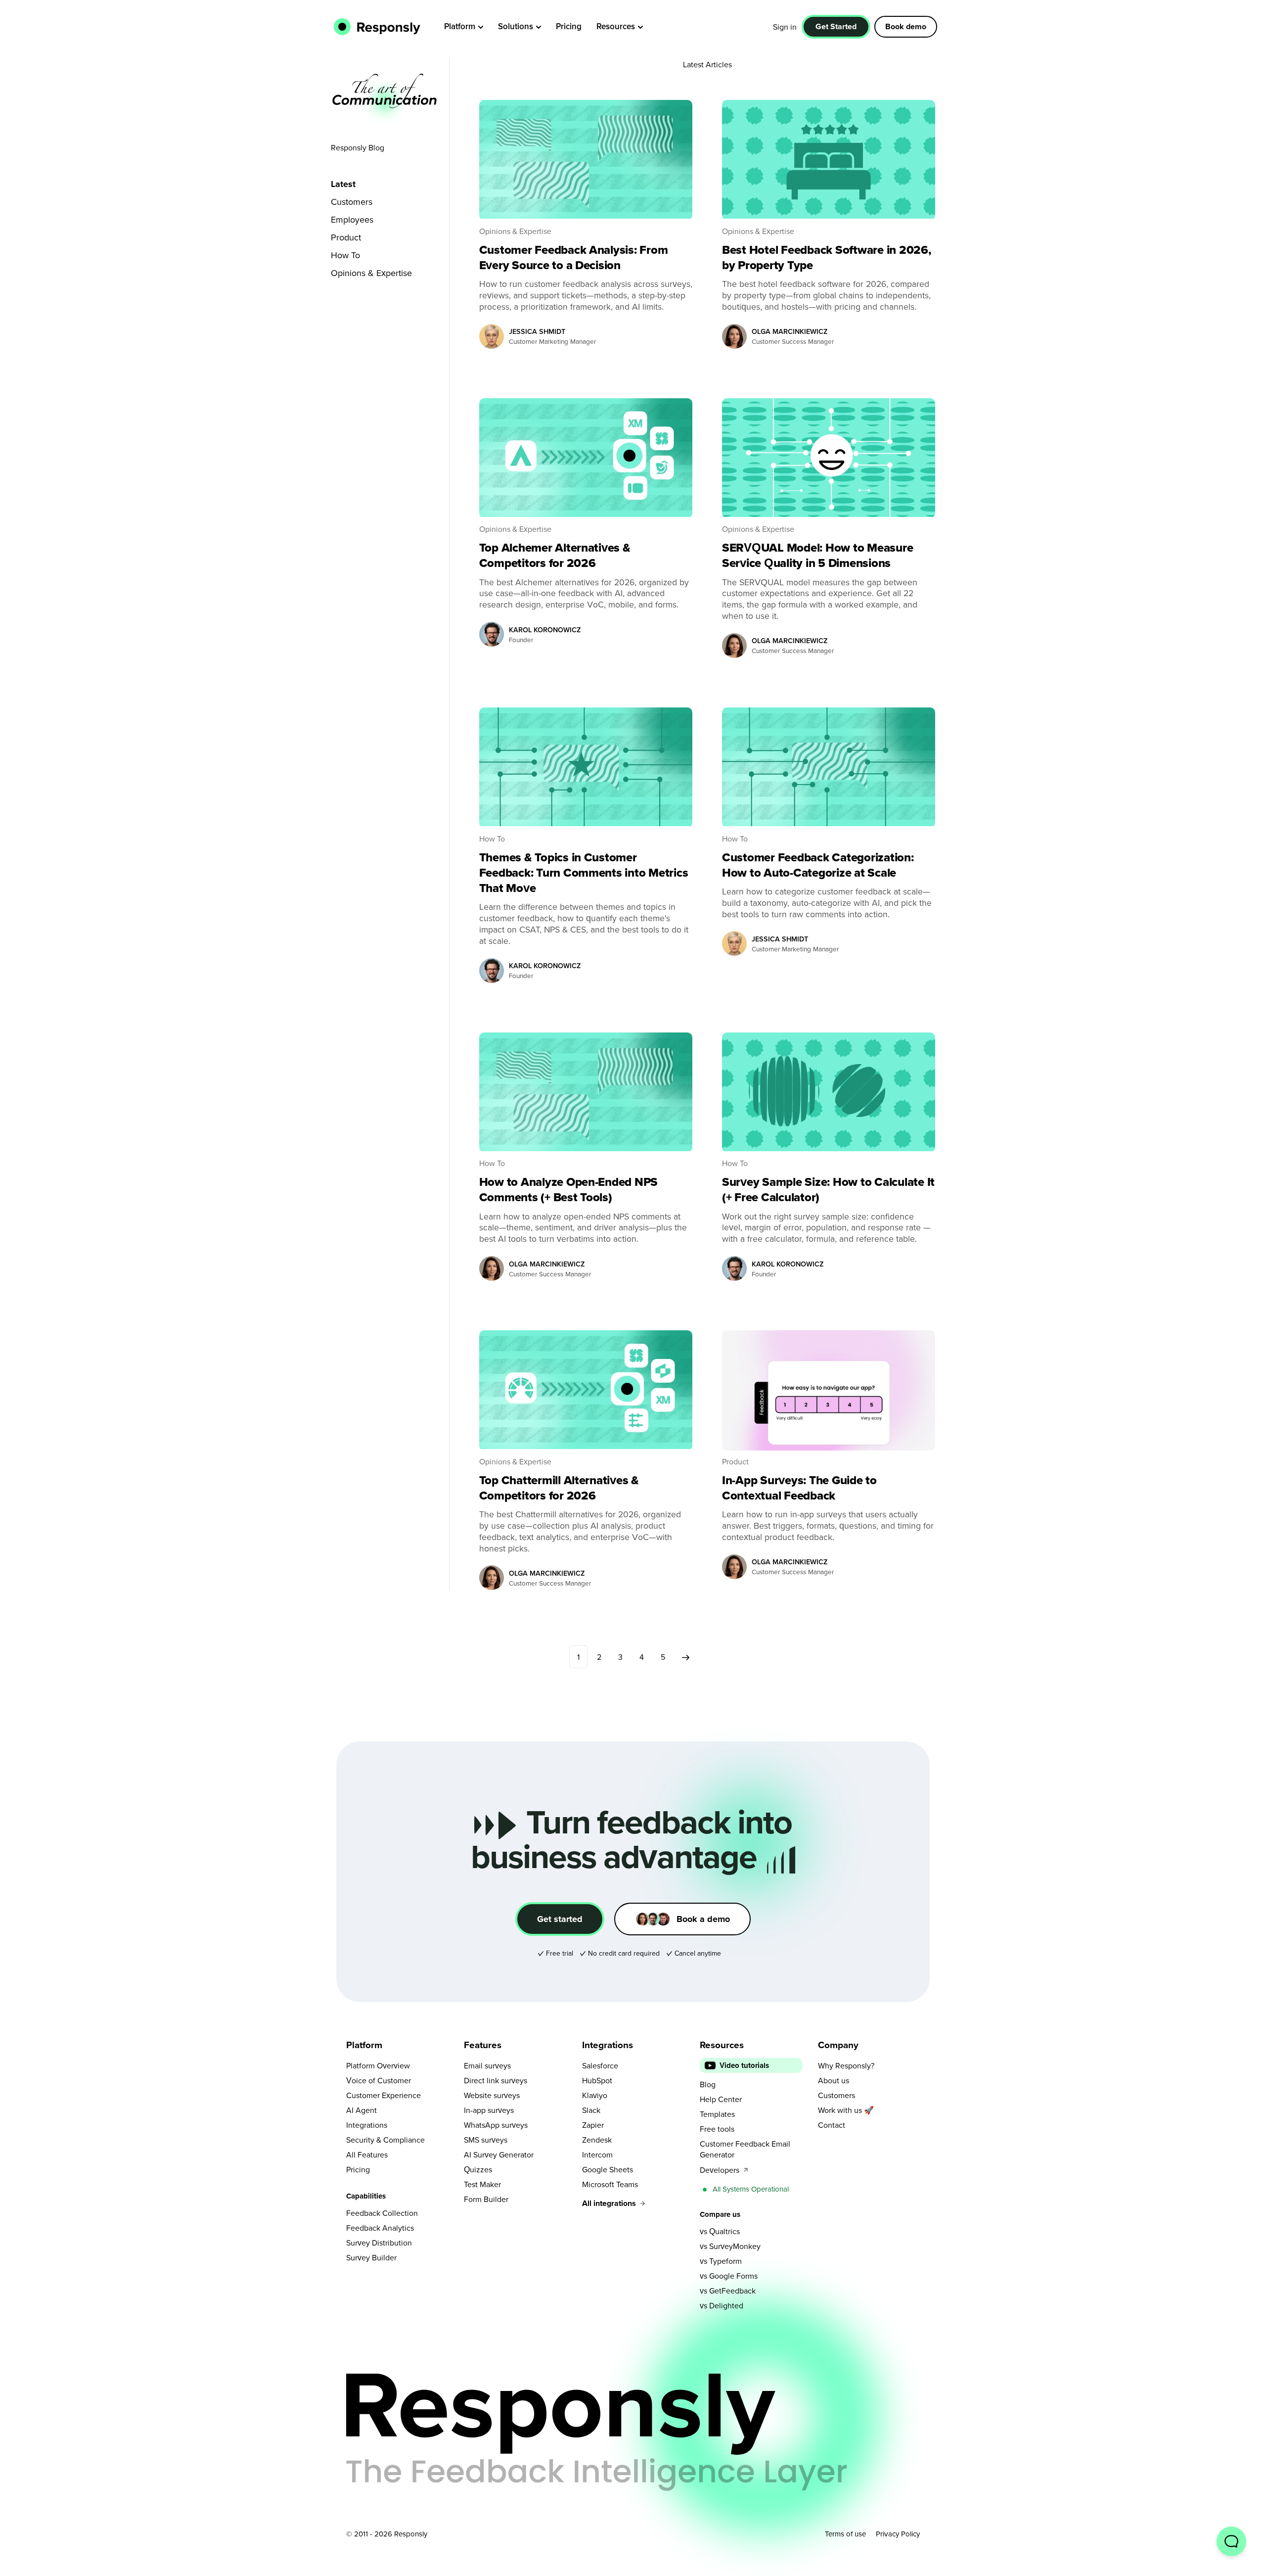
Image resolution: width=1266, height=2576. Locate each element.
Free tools (717, 2129)
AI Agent (362, 2110)
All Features (367, 2154)
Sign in (785, 27)
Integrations (367, 2125)
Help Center (721, 2099)
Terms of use (845, 2534)
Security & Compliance (385, 2140)
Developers (720, 2170)
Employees (352, 219)
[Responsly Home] (375, 27)
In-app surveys (489, 2110)
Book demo (906, 26)
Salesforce (600, 2065)
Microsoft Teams (610, 2184)
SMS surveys (486, 2140)
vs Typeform (721, 2261)
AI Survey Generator (499, 2154)
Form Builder (486, 2199)
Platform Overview (378, 2065)
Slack (591, 2110)
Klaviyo (595, 2095)
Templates (717, 2114)
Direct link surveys (496, 2080)
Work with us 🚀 (846, 2110)
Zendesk (597, 2140)
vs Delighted (722, 2305)
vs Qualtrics (720, 2231)
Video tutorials (744, 2065)
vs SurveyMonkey (730, 2246)
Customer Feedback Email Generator (745, 2149)
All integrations (609, 2203)
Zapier (593, 2125)
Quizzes (478, 2169)
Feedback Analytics (380, 2228)
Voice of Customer (379, 2080)
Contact (832, 2125)
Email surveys (487, 2065)
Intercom (597, 2154)
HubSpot (597, 2080)
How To (345, 255)
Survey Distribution (379, 2243)
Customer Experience (384, 2095)
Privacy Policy (898, 2534)
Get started (560, 1919)
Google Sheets (608, 2169)
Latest (343, 184)
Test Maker (482, 2184)
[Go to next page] (686, 1657)
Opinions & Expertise (371, 273)
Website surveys (492, 2095)
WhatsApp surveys (496, 2125)
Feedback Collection (382, 2213)
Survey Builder (371, 2257)
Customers (352, 202)
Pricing (358, 2169)
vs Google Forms (729, 2276)
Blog (708, 2084)
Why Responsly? (846, 2065)
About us (834, 2080)
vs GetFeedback (728, 2291)
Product (346, 237)
